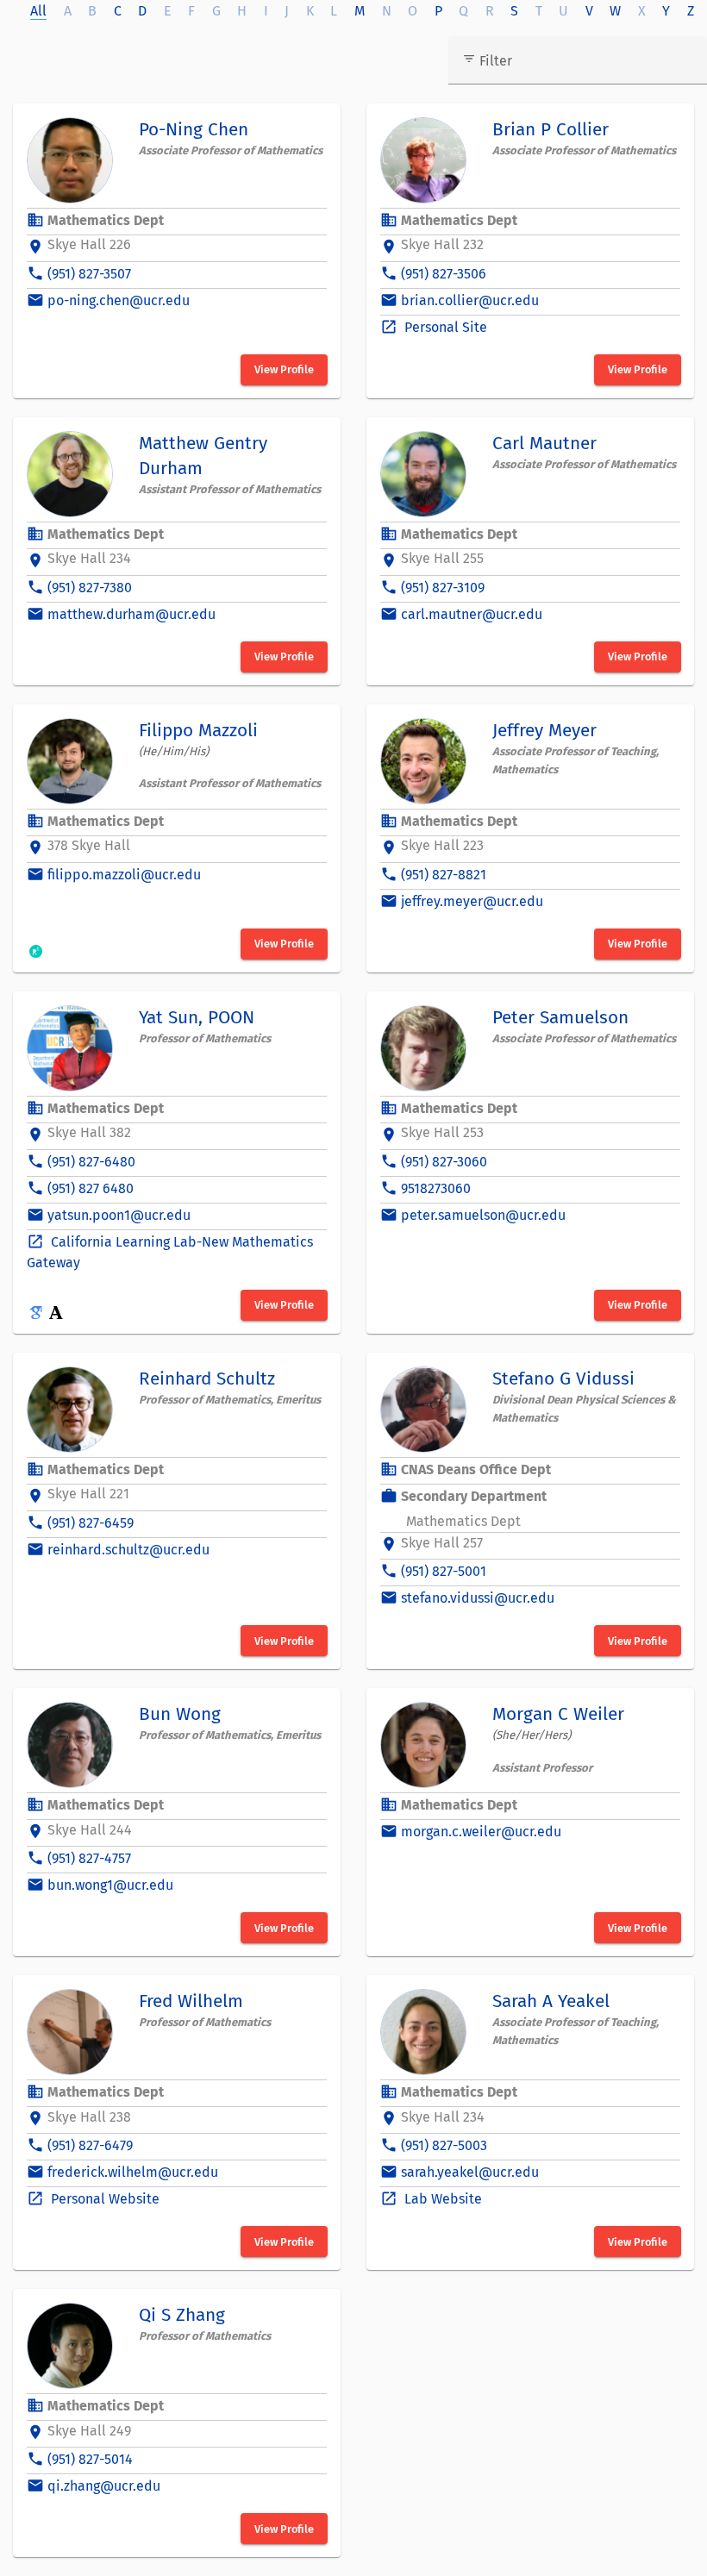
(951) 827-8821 (444, 875)
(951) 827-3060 (444, 1162)
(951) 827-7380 (90, 588)
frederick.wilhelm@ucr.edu (133, 2172)
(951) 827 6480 (91, 1188)
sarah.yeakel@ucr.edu (470, 2172)
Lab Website (441, 2199)
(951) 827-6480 (91, 1162)
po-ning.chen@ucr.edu (119, 300)
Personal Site (444, 327)
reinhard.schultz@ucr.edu (128, 1550)
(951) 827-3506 (444, 274)
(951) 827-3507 (89, 274)
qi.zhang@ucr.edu (104, 2486)
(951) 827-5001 (444, 1571)
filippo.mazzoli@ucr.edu (124, 875)
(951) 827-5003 (444, 2145)
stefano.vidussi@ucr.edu (478, 1598)
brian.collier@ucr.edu (470, 300)
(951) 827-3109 (443, 588)
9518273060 (436, 1188)
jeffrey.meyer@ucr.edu (472, 901)
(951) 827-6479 (90, 2145)
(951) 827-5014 (90, 2459)
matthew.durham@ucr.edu (131, 614)
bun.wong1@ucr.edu (110, 1885)
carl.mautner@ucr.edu (472, 614)
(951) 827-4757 (89, 1858)
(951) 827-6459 (91, 1523)
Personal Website (103, 2199)
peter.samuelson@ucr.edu (483, 1215)
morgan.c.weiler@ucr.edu (481, 1832)
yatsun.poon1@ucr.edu (119, 1215)
